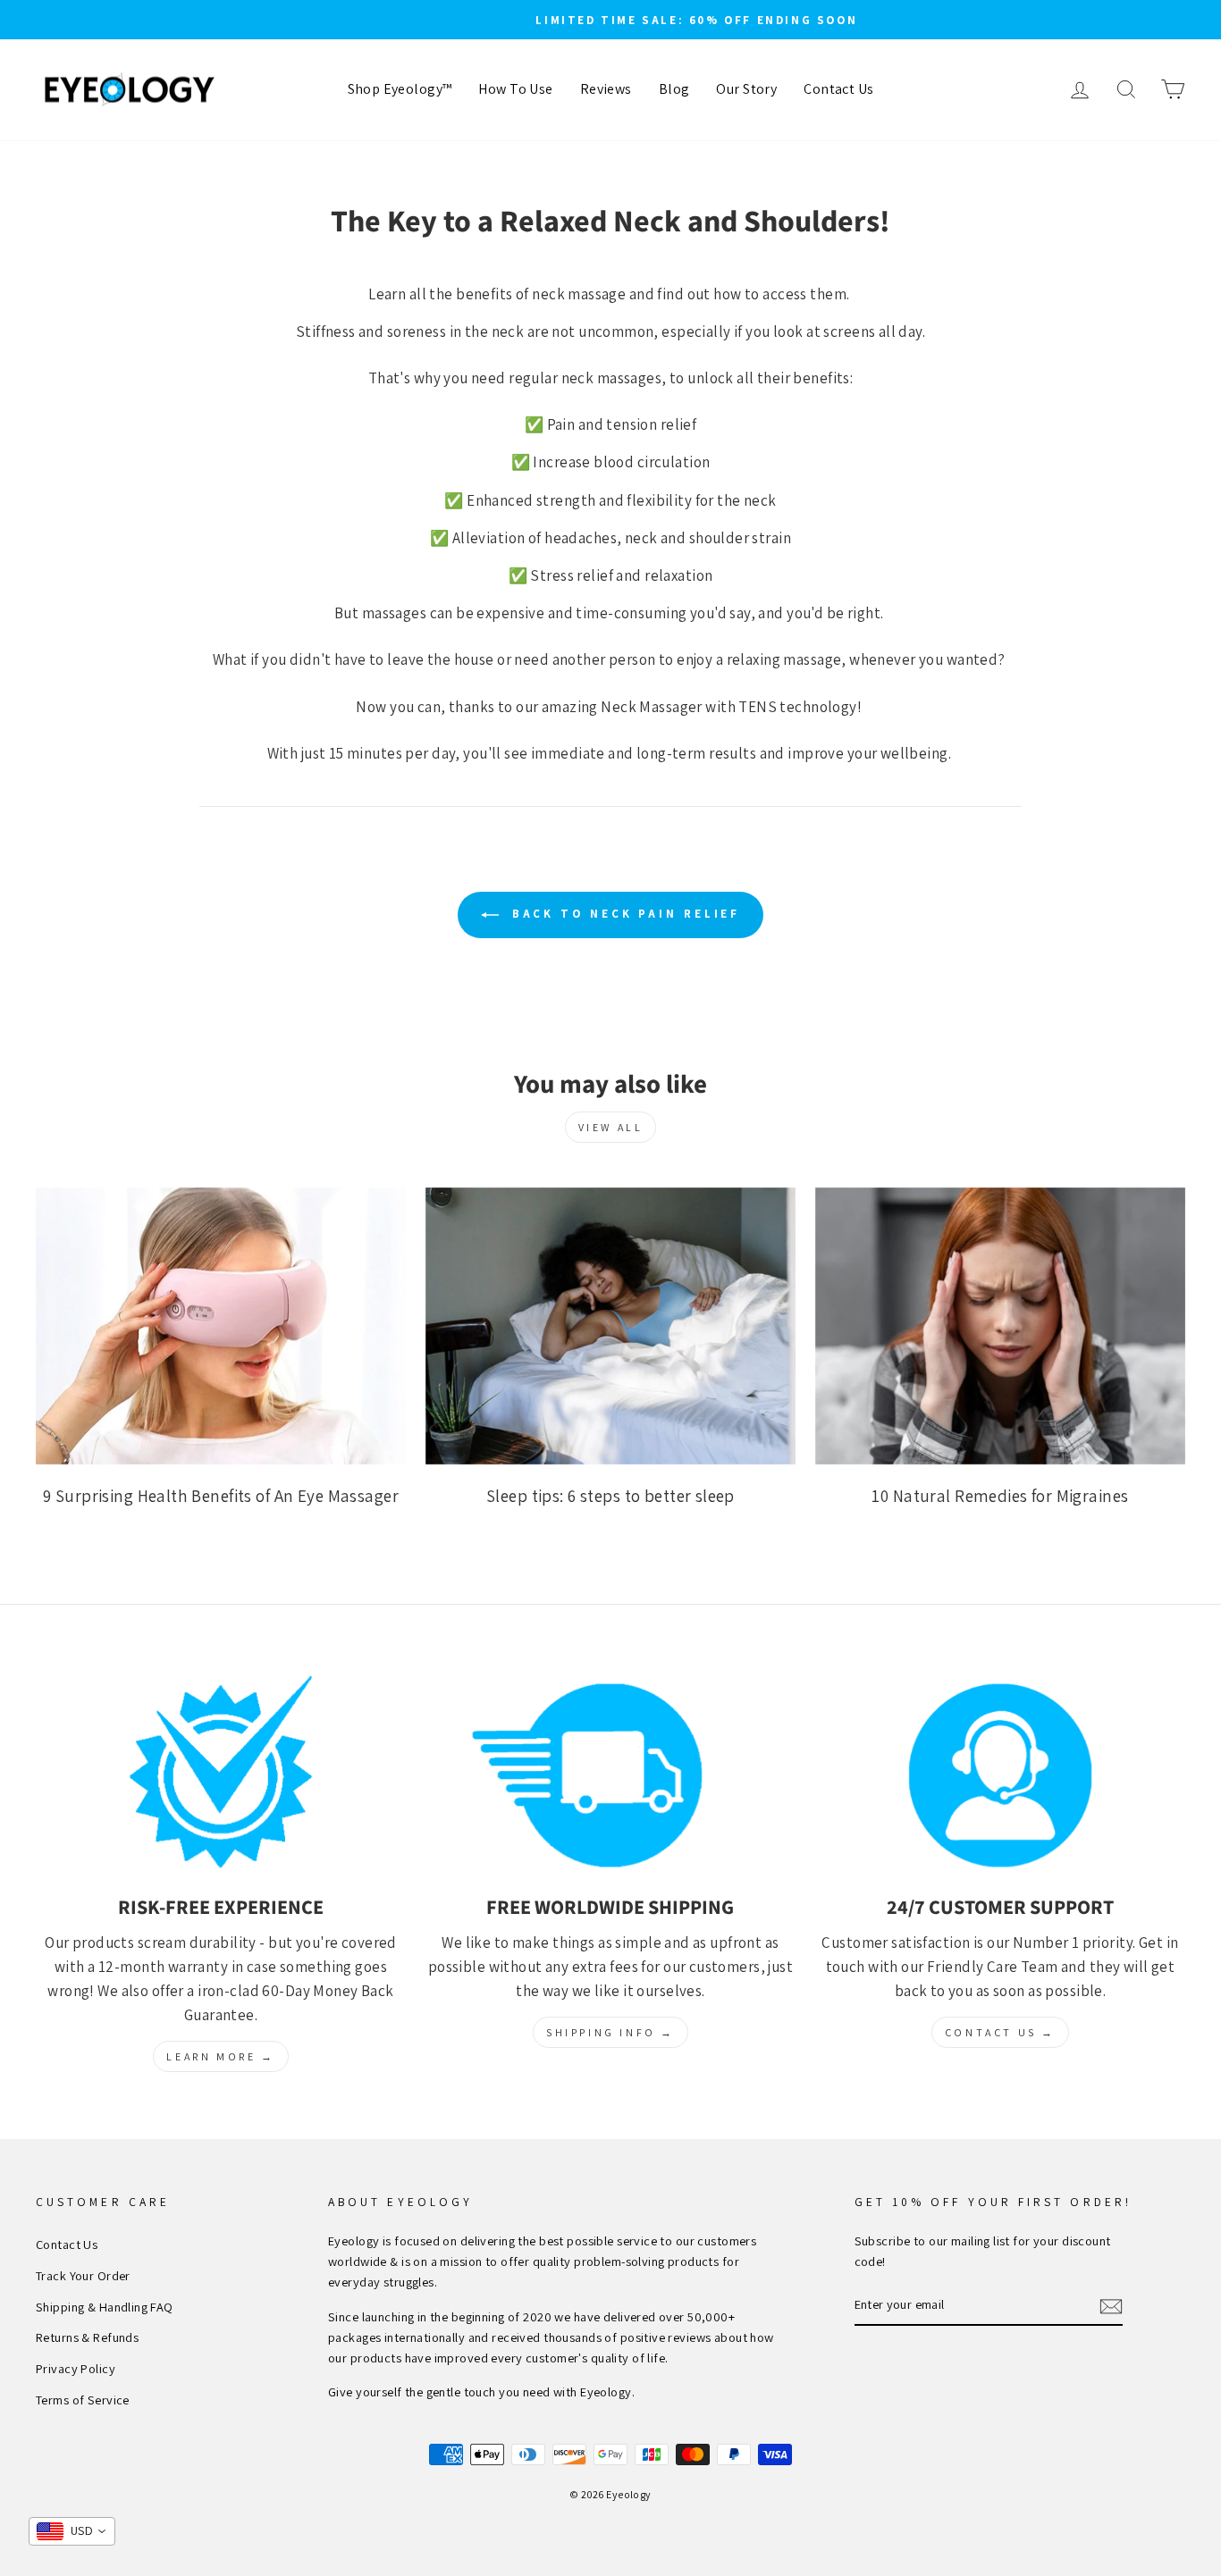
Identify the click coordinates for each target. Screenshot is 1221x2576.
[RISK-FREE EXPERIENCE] (221, 1776)
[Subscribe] (1111, 2305)
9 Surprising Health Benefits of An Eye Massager (221, 1496)
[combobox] (72, 2531)
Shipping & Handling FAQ (105, 2307)
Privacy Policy (76, 2368)
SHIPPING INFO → (610, 2032)
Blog (674, 89)
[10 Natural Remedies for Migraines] (1000, 1326)
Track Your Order (83, 2275)
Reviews (606, 89)
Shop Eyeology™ (400, 89)
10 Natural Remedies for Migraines (1000, 1496)
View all (611, 1127)
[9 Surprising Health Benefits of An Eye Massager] (221, 1326)
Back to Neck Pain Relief (623, 914)
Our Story (746, 89)
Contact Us (838, 89)
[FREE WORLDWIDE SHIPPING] (610, 1776)
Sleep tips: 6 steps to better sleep (610, 1496)
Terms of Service (83, 2400)
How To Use (515, 89)
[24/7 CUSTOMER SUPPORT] (1000, 1776)
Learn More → (220, 2056)
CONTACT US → (1000, 2032)
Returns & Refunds (87, 2337)
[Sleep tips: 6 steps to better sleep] (610, 1326)
